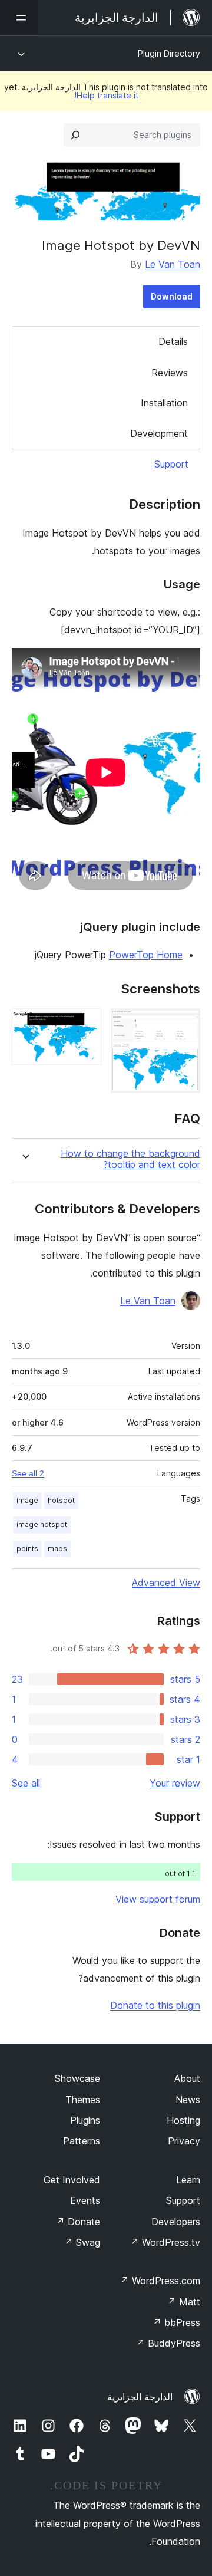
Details (173, 341)
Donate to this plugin (155, 2005)
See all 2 (28, 1473)
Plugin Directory (169, 53)
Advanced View (166, 1583)
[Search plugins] (75, 135)
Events (85, 2200)
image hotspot (42, 1524)
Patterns (82, 2141)
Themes (83, 2100)
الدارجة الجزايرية (140, 2397)
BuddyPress (168, 2343)
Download (172, 296)
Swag (82, 2242)
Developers (176, 2222)
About (187, 2078)
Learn (188, 2180)
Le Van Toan (173, 264)
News (188, 2100)
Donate (78, 2222)
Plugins (85, 2120)
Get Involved (72, 2180)
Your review (175, 1783)
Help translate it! (106, 95)
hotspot (61, 1500)
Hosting (183, 2120)
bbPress (176, 2322)
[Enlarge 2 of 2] (85, 1024)
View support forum (158, 1899)
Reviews (170, 373)
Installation (164, 403)
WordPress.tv (165, 2242)
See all (26, 1783)
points (27, 1549)
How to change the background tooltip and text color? (130, 1159)
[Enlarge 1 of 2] (184, 1024)
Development (159, 433)
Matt (184, 2302)
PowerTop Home (146, 955)
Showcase (77, 2078)
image (27, 1500)
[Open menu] (19, 18)
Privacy (184, 2141)
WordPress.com (160, 2281)
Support (171, 464)
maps (57, 1549)
